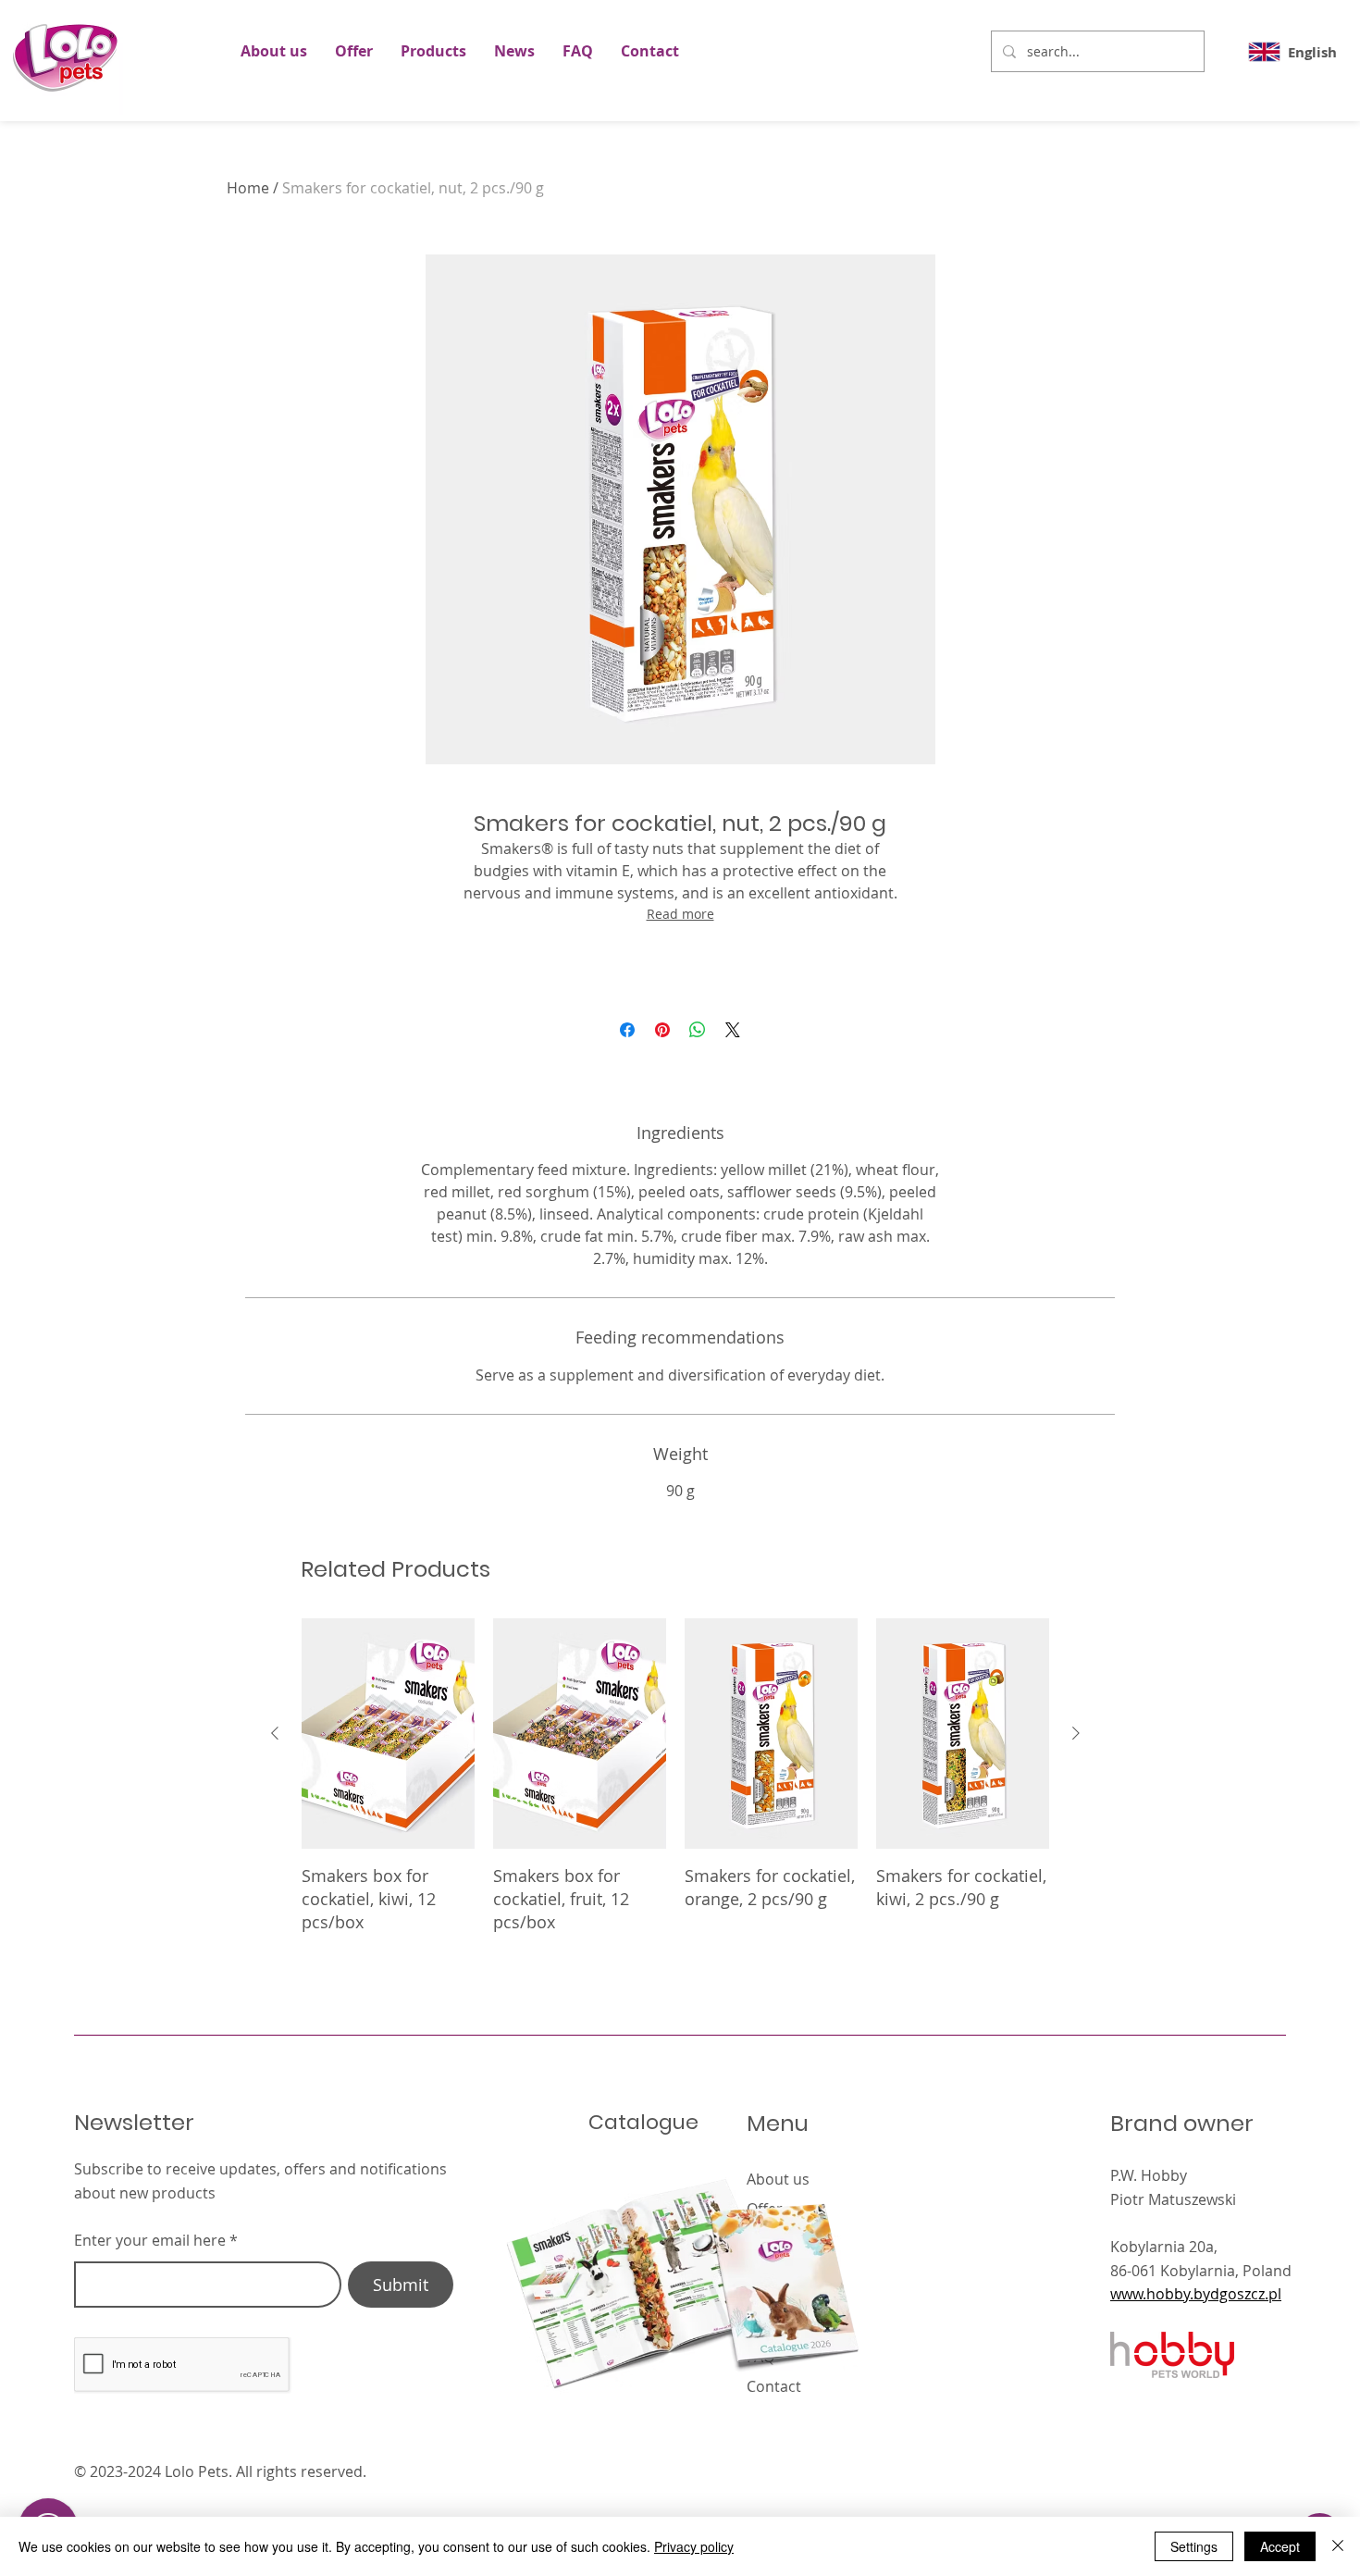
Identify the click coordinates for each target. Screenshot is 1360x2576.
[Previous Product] (275, 1733)
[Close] (1338, 2546)
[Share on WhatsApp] (698, 1030)
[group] (675, 1776)
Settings (1194, 2546)
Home (248, 188)
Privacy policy (694, 2546)
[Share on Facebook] (627, 1030)
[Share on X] (733, 1030)
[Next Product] (1076, 1733)
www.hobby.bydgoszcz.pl (1196, 2294)
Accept (1280, 2546)
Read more (680, 914)
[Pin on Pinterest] (662, 1030)
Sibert (1067, 2471)
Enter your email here (150, 2240)
